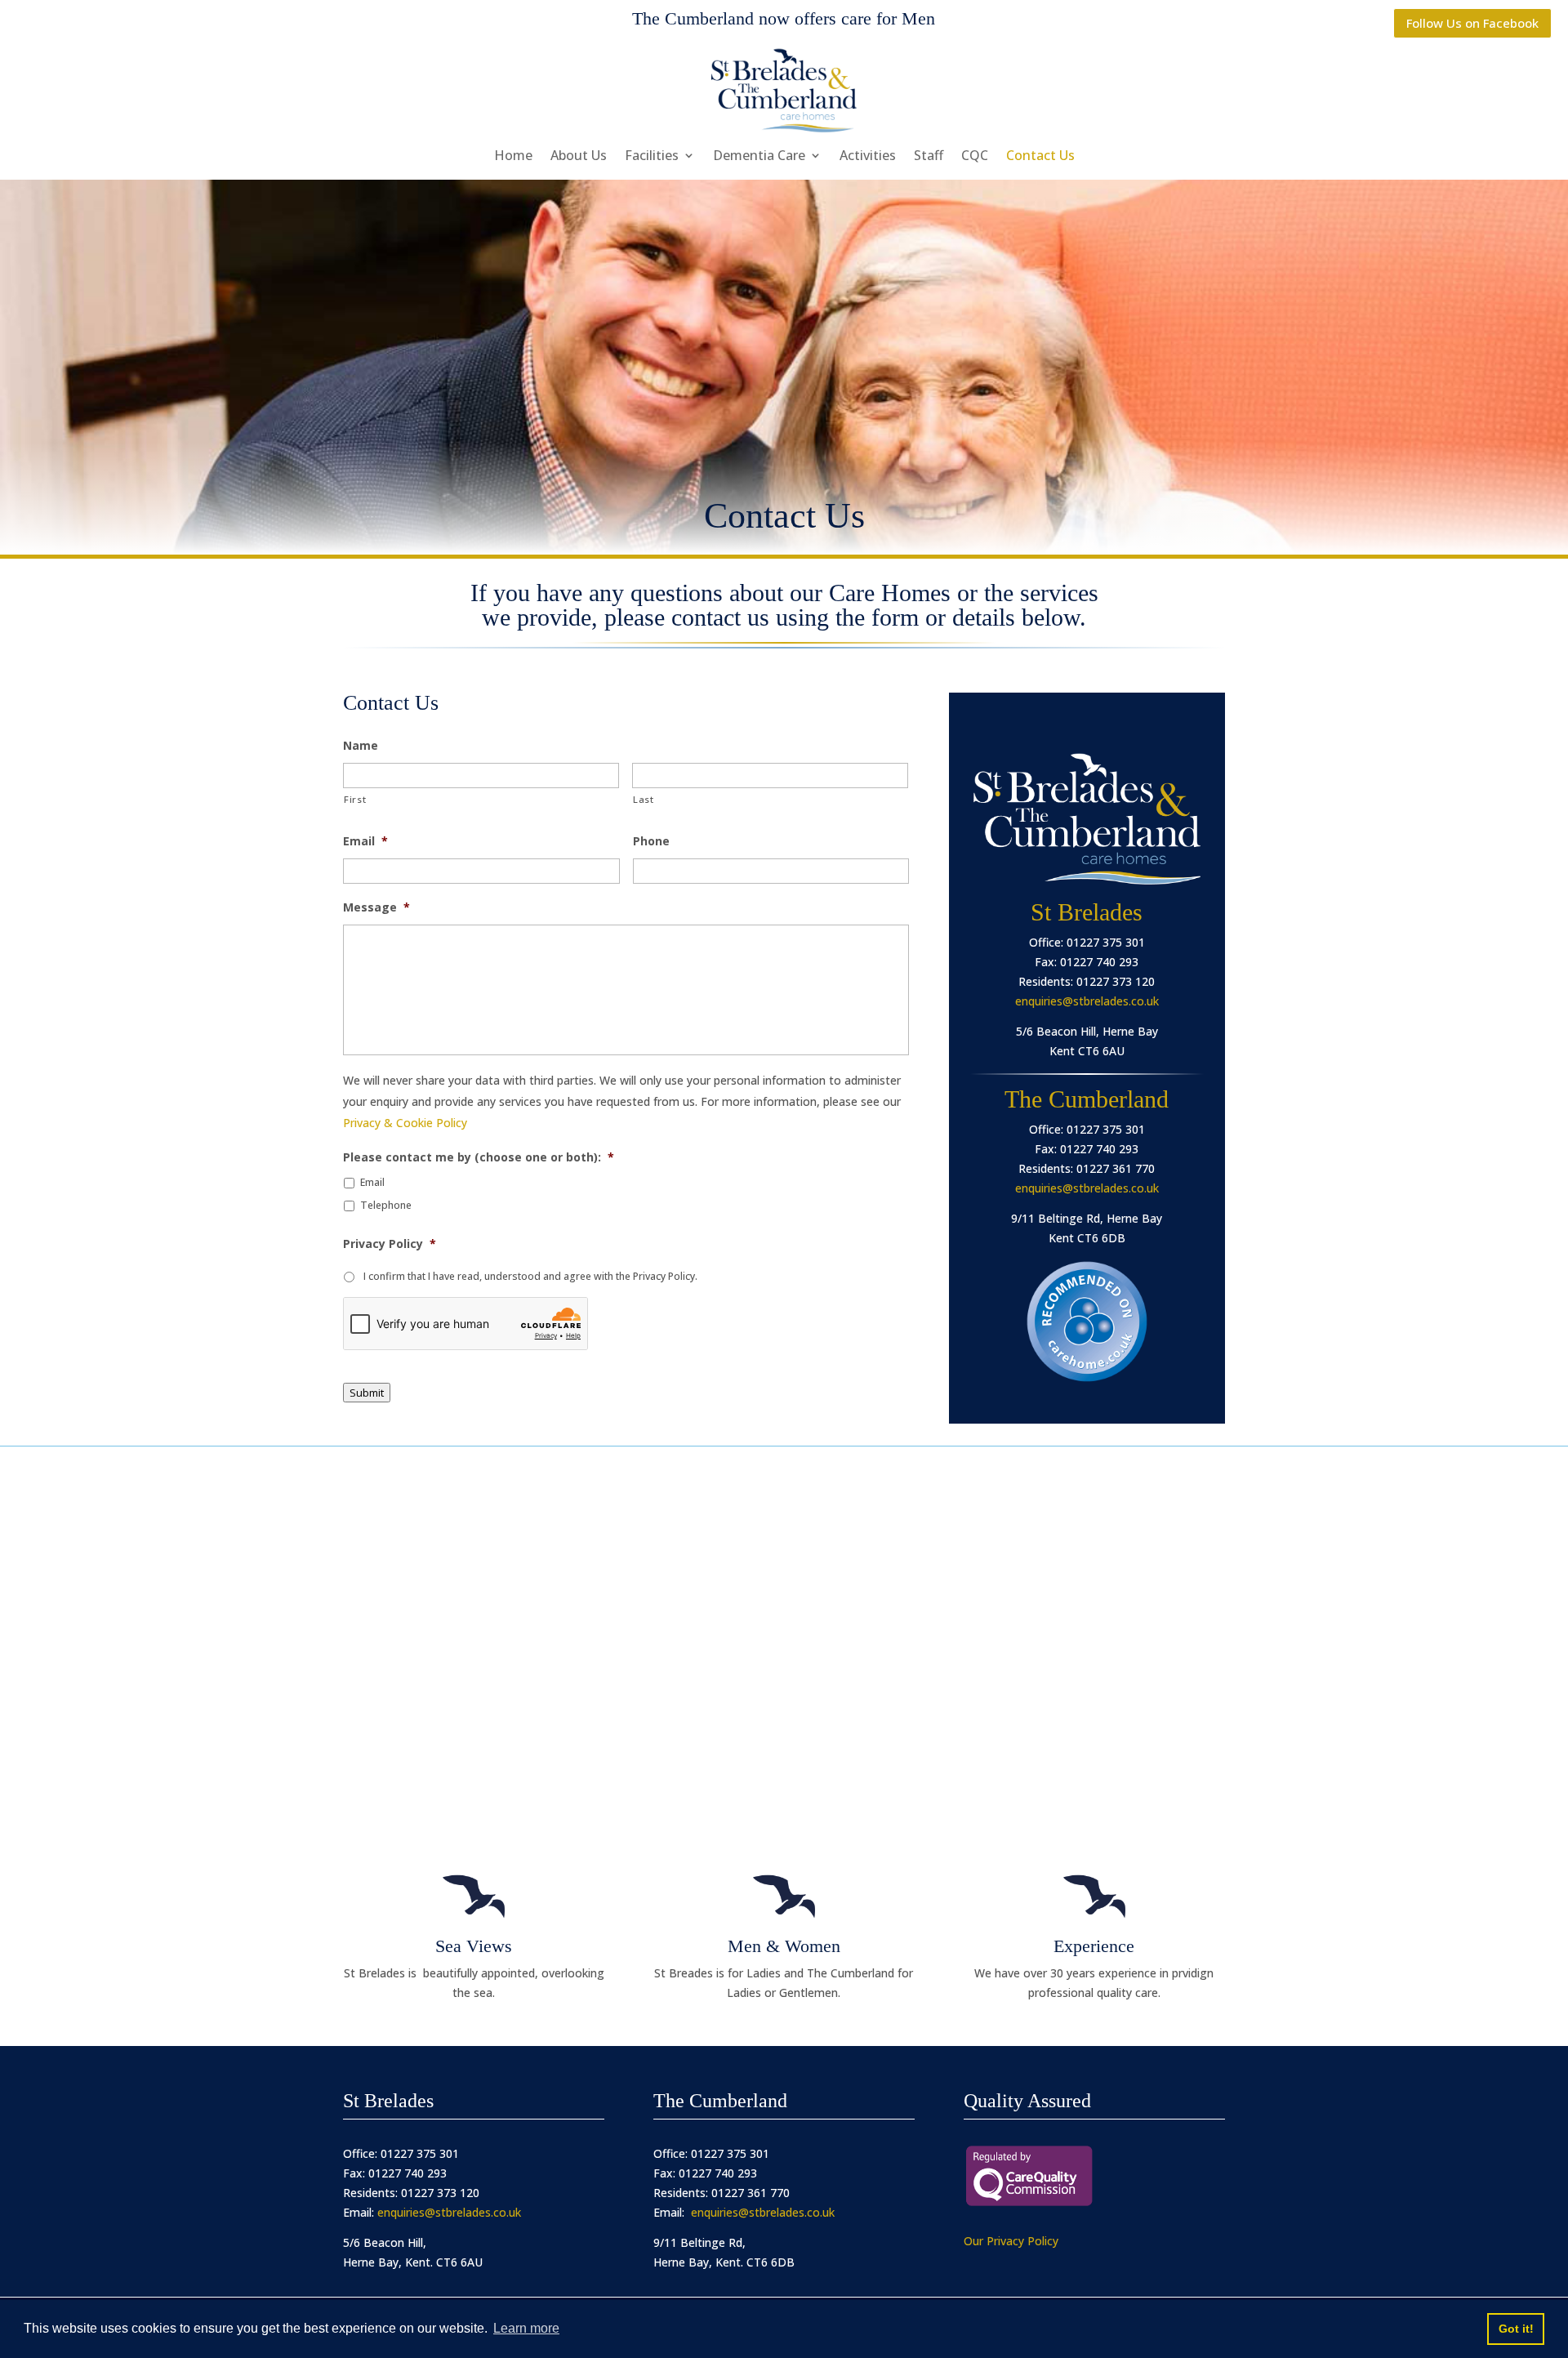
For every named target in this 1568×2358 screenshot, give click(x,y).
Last (644, 799)
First (355, 799)
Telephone (386, 1205)
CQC (975, 157)
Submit (367, 1393)
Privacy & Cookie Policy (405, 1123)
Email (372, 1182)
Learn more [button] (526, 2328)
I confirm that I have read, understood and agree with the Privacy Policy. (530, 1276)
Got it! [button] (1516, 2329)
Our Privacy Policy (1011, 2241)
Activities (868, 157)
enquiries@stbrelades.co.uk (1087, 1001)
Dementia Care (759, 157)
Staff (929, 157)
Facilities (652, 157)
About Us (579, 157)
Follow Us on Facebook (1472, 23)
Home (513, 157)
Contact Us (1040, 157)
